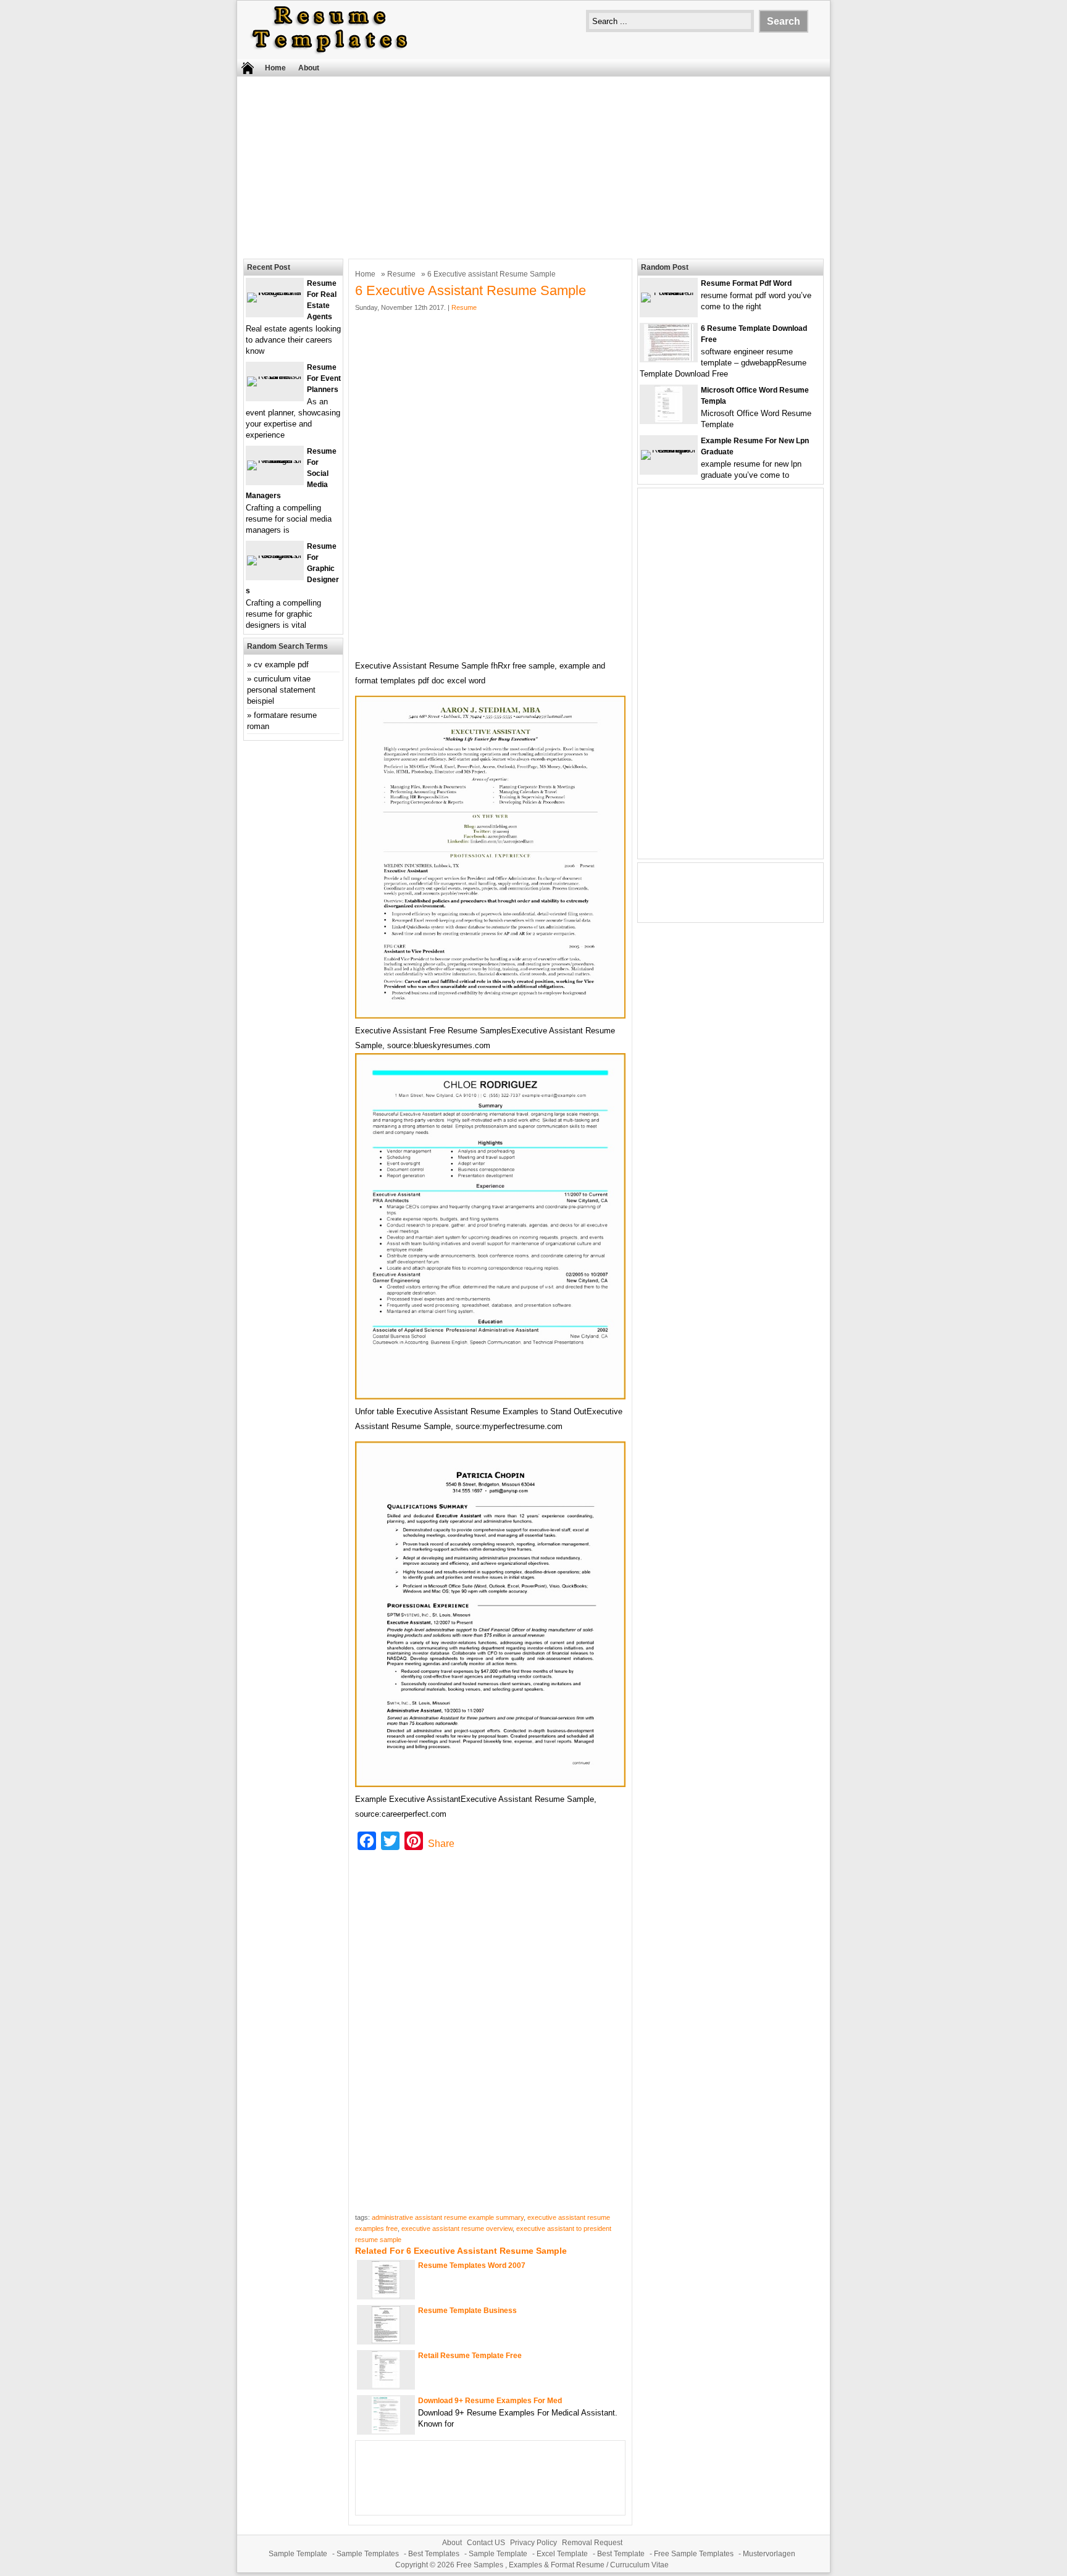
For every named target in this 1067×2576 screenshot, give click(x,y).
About (309, 68)
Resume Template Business (467, 2311)
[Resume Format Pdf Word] (669, 292)
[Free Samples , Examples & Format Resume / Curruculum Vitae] (330, 53)
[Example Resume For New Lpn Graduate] (669, 450)
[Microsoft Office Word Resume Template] (669, 420)
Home (275, 68)
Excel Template (562, 2554)
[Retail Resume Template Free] (386, 2386)
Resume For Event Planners (324, 378)
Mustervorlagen (769, 2554)
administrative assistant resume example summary (448, 2217)
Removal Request (592, 2543)
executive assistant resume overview (457, 2228)
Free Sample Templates (694, 2554)
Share (441, 1844)
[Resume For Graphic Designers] (275, 555)
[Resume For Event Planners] (275, 376)
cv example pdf (281, 665)
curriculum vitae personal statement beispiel (281, 690)
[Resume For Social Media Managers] (275, 460)
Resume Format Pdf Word (746, 283)
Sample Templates (368, 2554)
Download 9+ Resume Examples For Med (490, 2401)
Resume (401, 274)
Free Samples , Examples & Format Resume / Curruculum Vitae (563, 2565)
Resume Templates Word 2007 (472, 2265)
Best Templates (434, 2554)
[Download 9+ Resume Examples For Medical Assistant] (386, 2431)
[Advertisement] (533, 166)
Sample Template (298, 2554)
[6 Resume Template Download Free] (669, 358)
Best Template (621, 2554)
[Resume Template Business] (386, 2340)
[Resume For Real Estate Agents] (275, 292)
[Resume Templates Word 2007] (386, 2295)
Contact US (486, 2543)
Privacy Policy (533, 2543)
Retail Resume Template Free (470, 2356)
